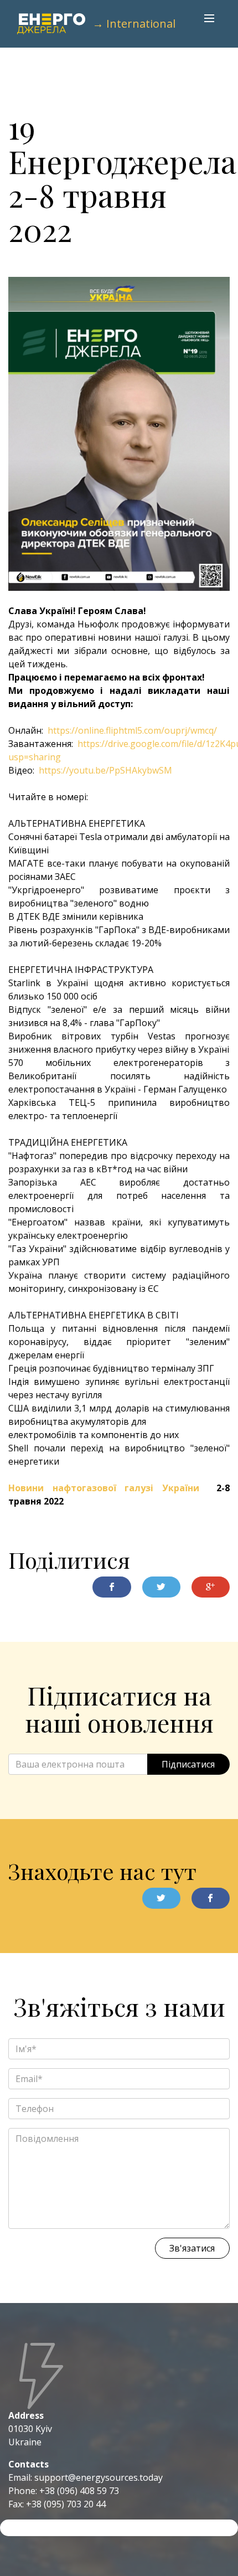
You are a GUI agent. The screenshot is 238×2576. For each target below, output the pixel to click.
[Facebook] (211, 1898)
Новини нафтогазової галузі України (104, 1488)
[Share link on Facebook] (112, 1587)
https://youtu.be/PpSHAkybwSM (105, 770)
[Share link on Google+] (211, 1587)
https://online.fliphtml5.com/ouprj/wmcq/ (132, 730)
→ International (134, 24)
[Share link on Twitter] (161, 1587)
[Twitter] (161, 1898)
